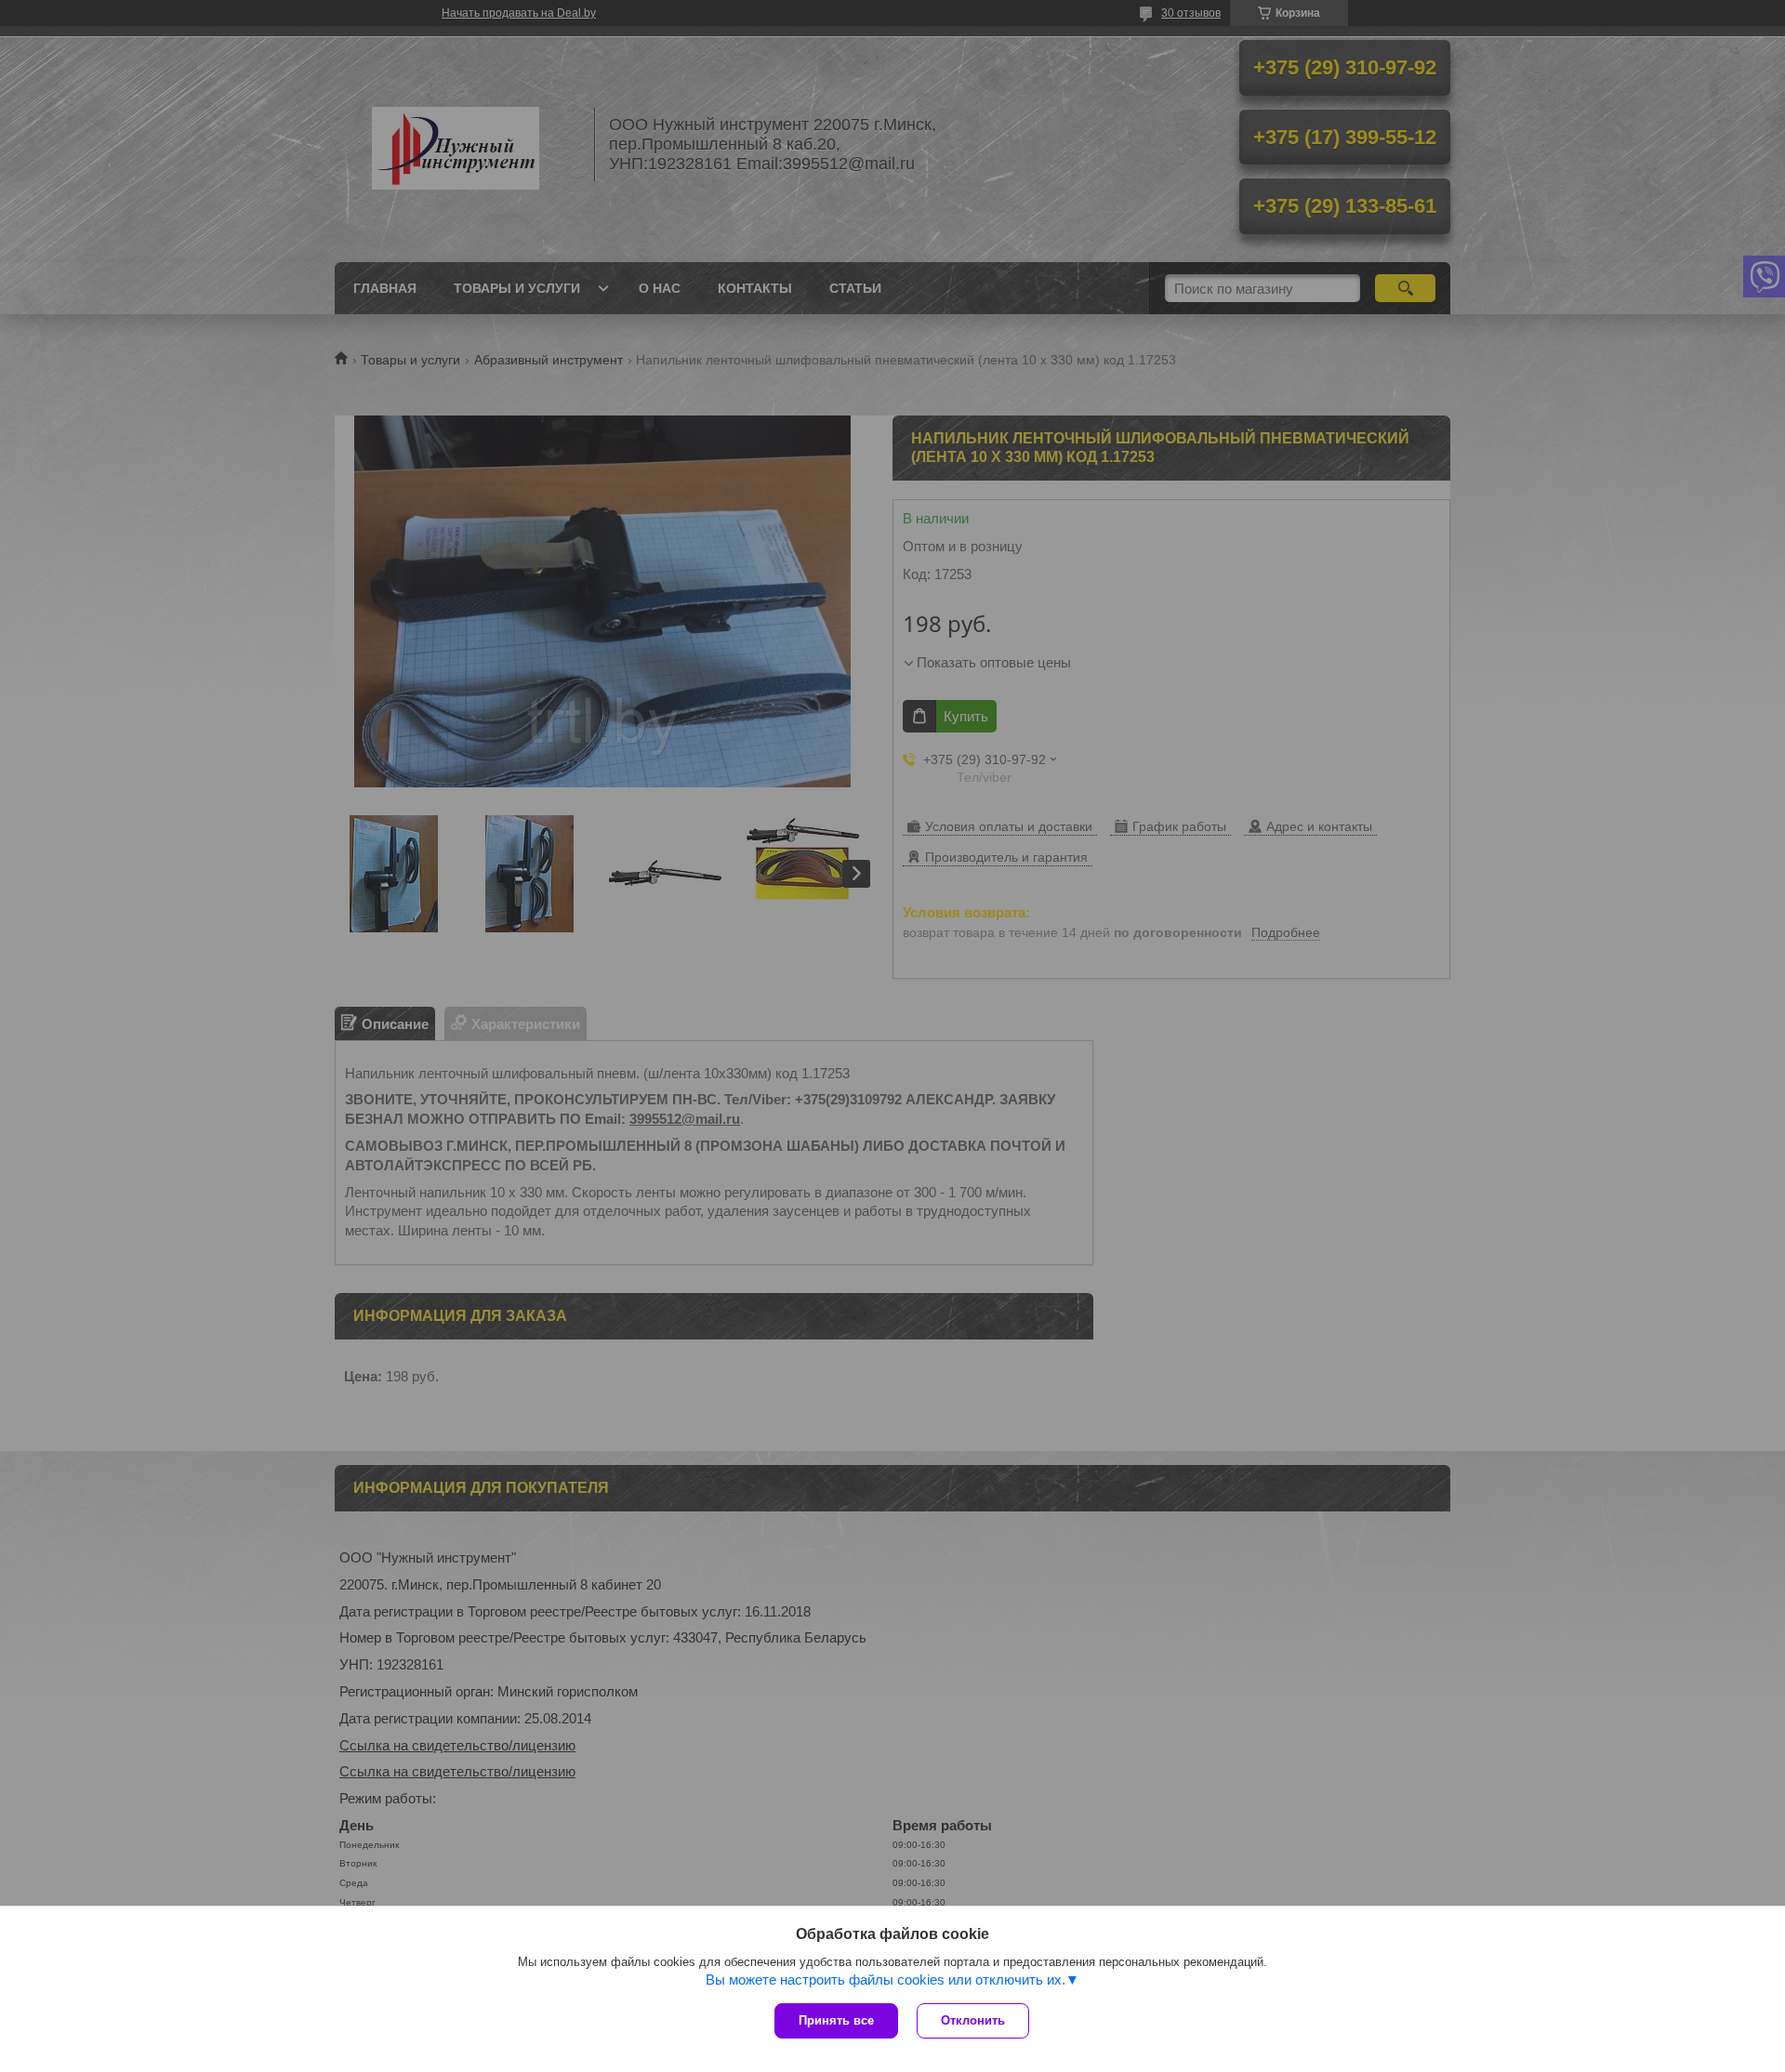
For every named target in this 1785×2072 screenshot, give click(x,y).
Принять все (836, 2020)
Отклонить (973, 2020)
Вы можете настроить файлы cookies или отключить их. (886, 1980)
